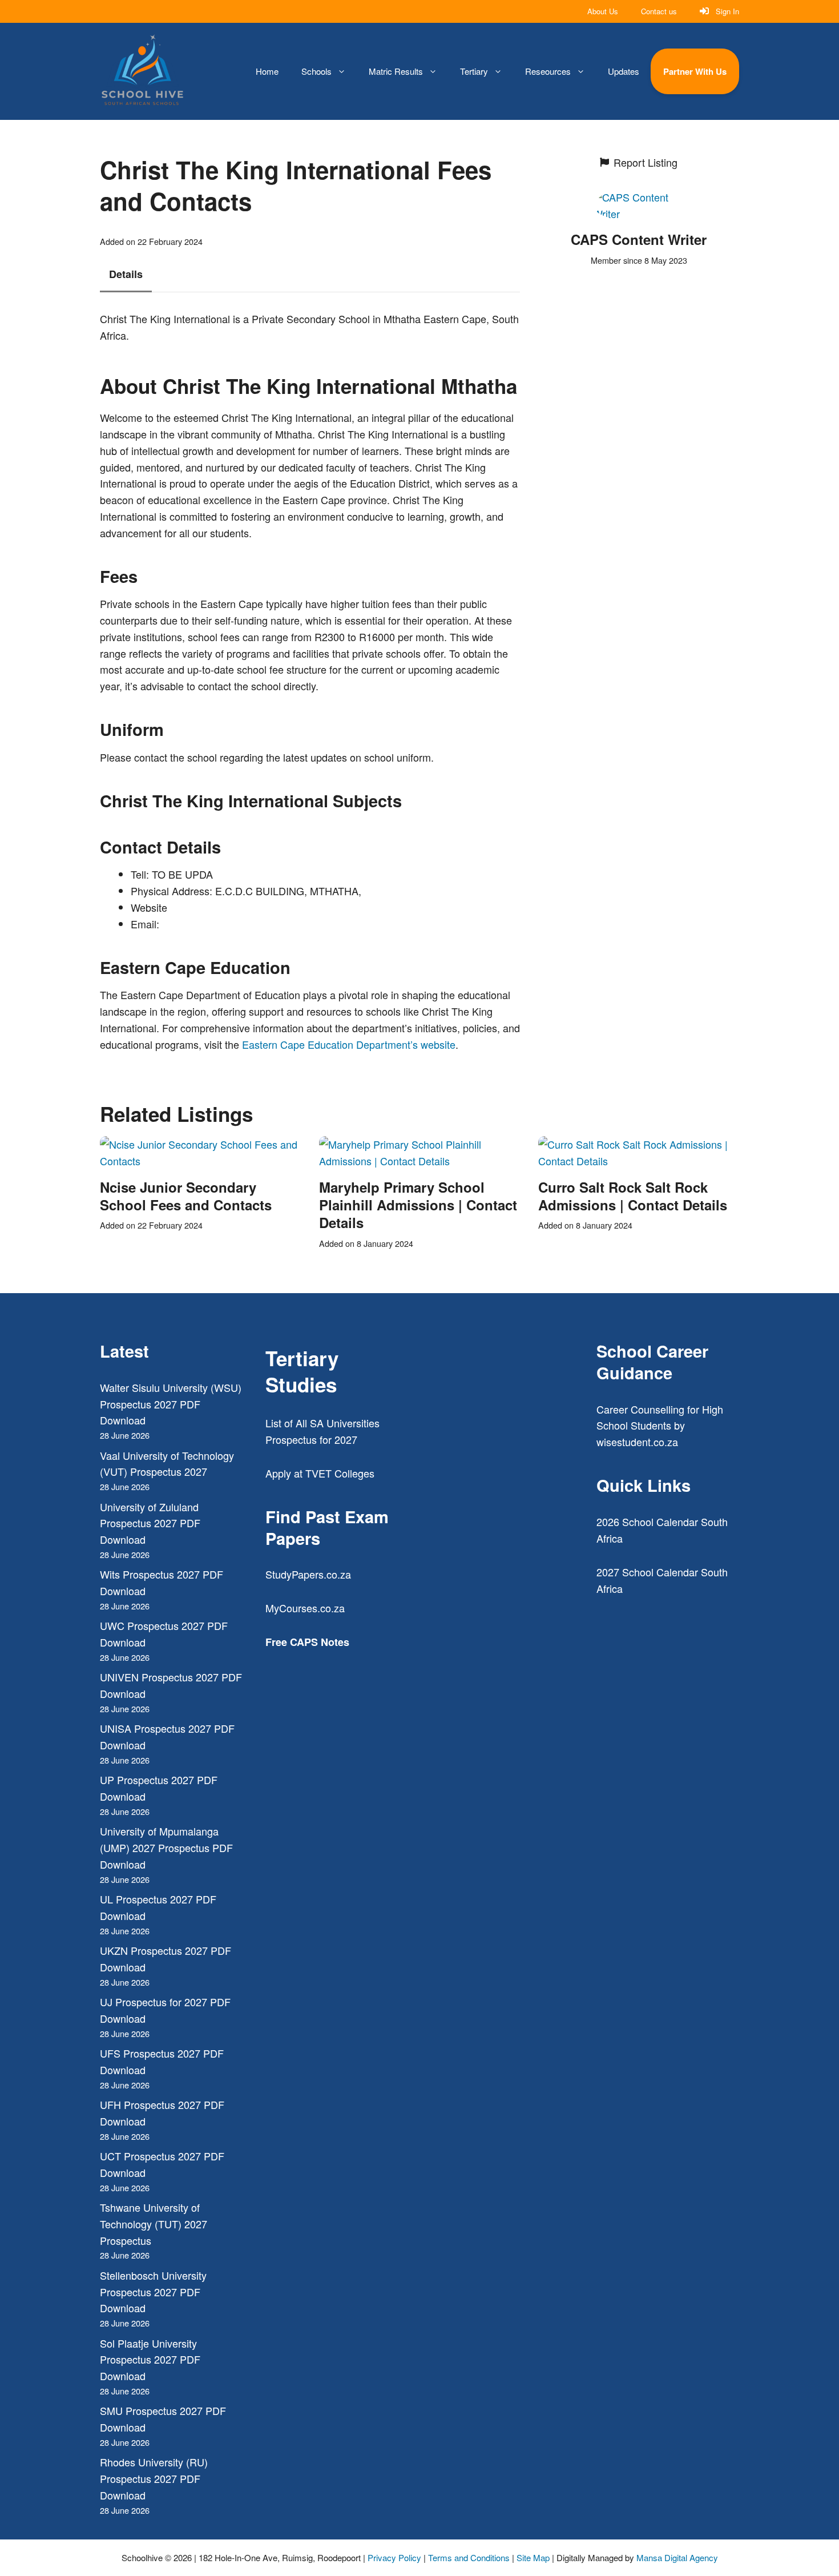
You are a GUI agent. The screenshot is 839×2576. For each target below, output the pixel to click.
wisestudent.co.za (637, 1442)
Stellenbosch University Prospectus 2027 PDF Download (153, 2292)
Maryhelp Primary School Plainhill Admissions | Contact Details (418, 1205)
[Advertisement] (502, 1487)
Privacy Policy (394, 2557)
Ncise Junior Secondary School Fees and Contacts (186, 1196)
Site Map (533, 2557)
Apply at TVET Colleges (320, 1473)
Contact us (659, 11)
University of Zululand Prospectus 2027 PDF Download (150, 1523)
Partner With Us (695, 71)
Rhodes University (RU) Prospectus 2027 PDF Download (154, 2478)
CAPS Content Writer (639, 239)
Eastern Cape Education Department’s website (349, 1044)
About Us (603, 11)
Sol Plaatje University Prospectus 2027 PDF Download (150, 2360)
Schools (316, 71)
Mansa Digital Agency (677, 2557)
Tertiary (474, 71)
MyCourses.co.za (305, 1608)
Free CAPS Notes (307, 1642)
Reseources (548, 71)
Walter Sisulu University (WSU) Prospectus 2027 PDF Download (171, 1404)
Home (267, 71)
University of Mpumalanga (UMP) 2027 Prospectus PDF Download (166, 1848)
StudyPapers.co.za (308, 1574)
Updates (624, 71)
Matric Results (396, 71)
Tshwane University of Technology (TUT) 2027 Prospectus (154, 2224)
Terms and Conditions (469, 2557)
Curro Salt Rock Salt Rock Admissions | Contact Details (633, 1196)
